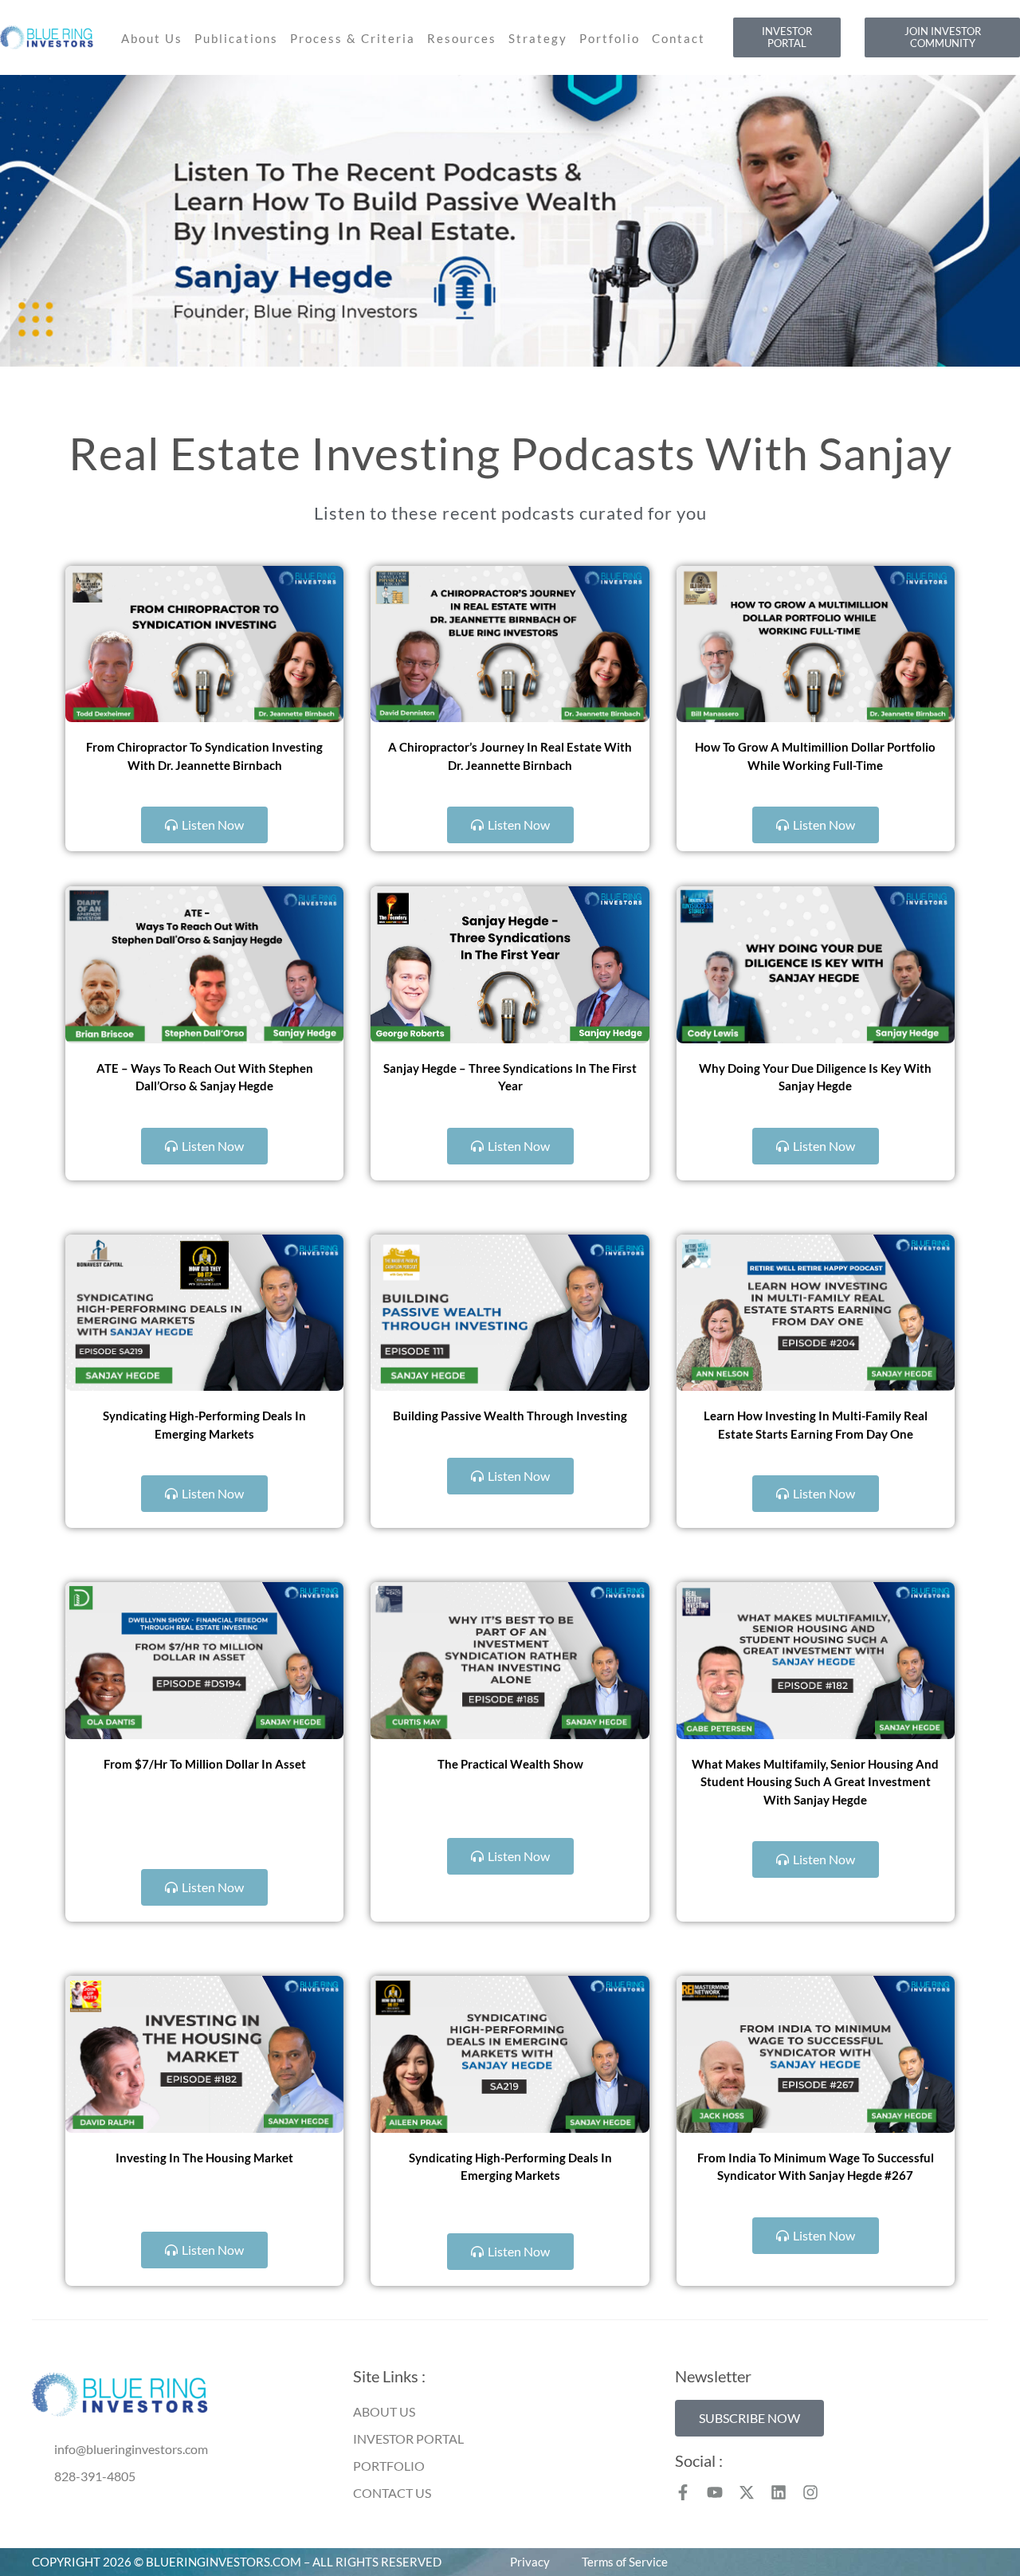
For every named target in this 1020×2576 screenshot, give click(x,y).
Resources (462, 38)
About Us (152, 38)
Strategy (538, 38)
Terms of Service (625, 2562)
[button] (749, 2418)
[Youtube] (715, 2492)
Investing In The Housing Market (204, 2158)
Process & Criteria (353, 38)
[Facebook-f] (683, 2492)
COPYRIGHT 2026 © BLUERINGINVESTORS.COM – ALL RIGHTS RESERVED (237, 2562)
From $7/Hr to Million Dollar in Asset (205, 1764)
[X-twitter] (747, 2492)
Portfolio (610, 38)
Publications (236, 38)
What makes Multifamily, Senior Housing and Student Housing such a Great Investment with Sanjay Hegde (815, 1782)
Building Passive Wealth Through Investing (510, 1416)
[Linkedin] (779, 2492)
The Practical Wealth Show (510, 1764)
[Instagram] (810, 2492)
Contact (679, 38)
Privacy (530, 2562)
